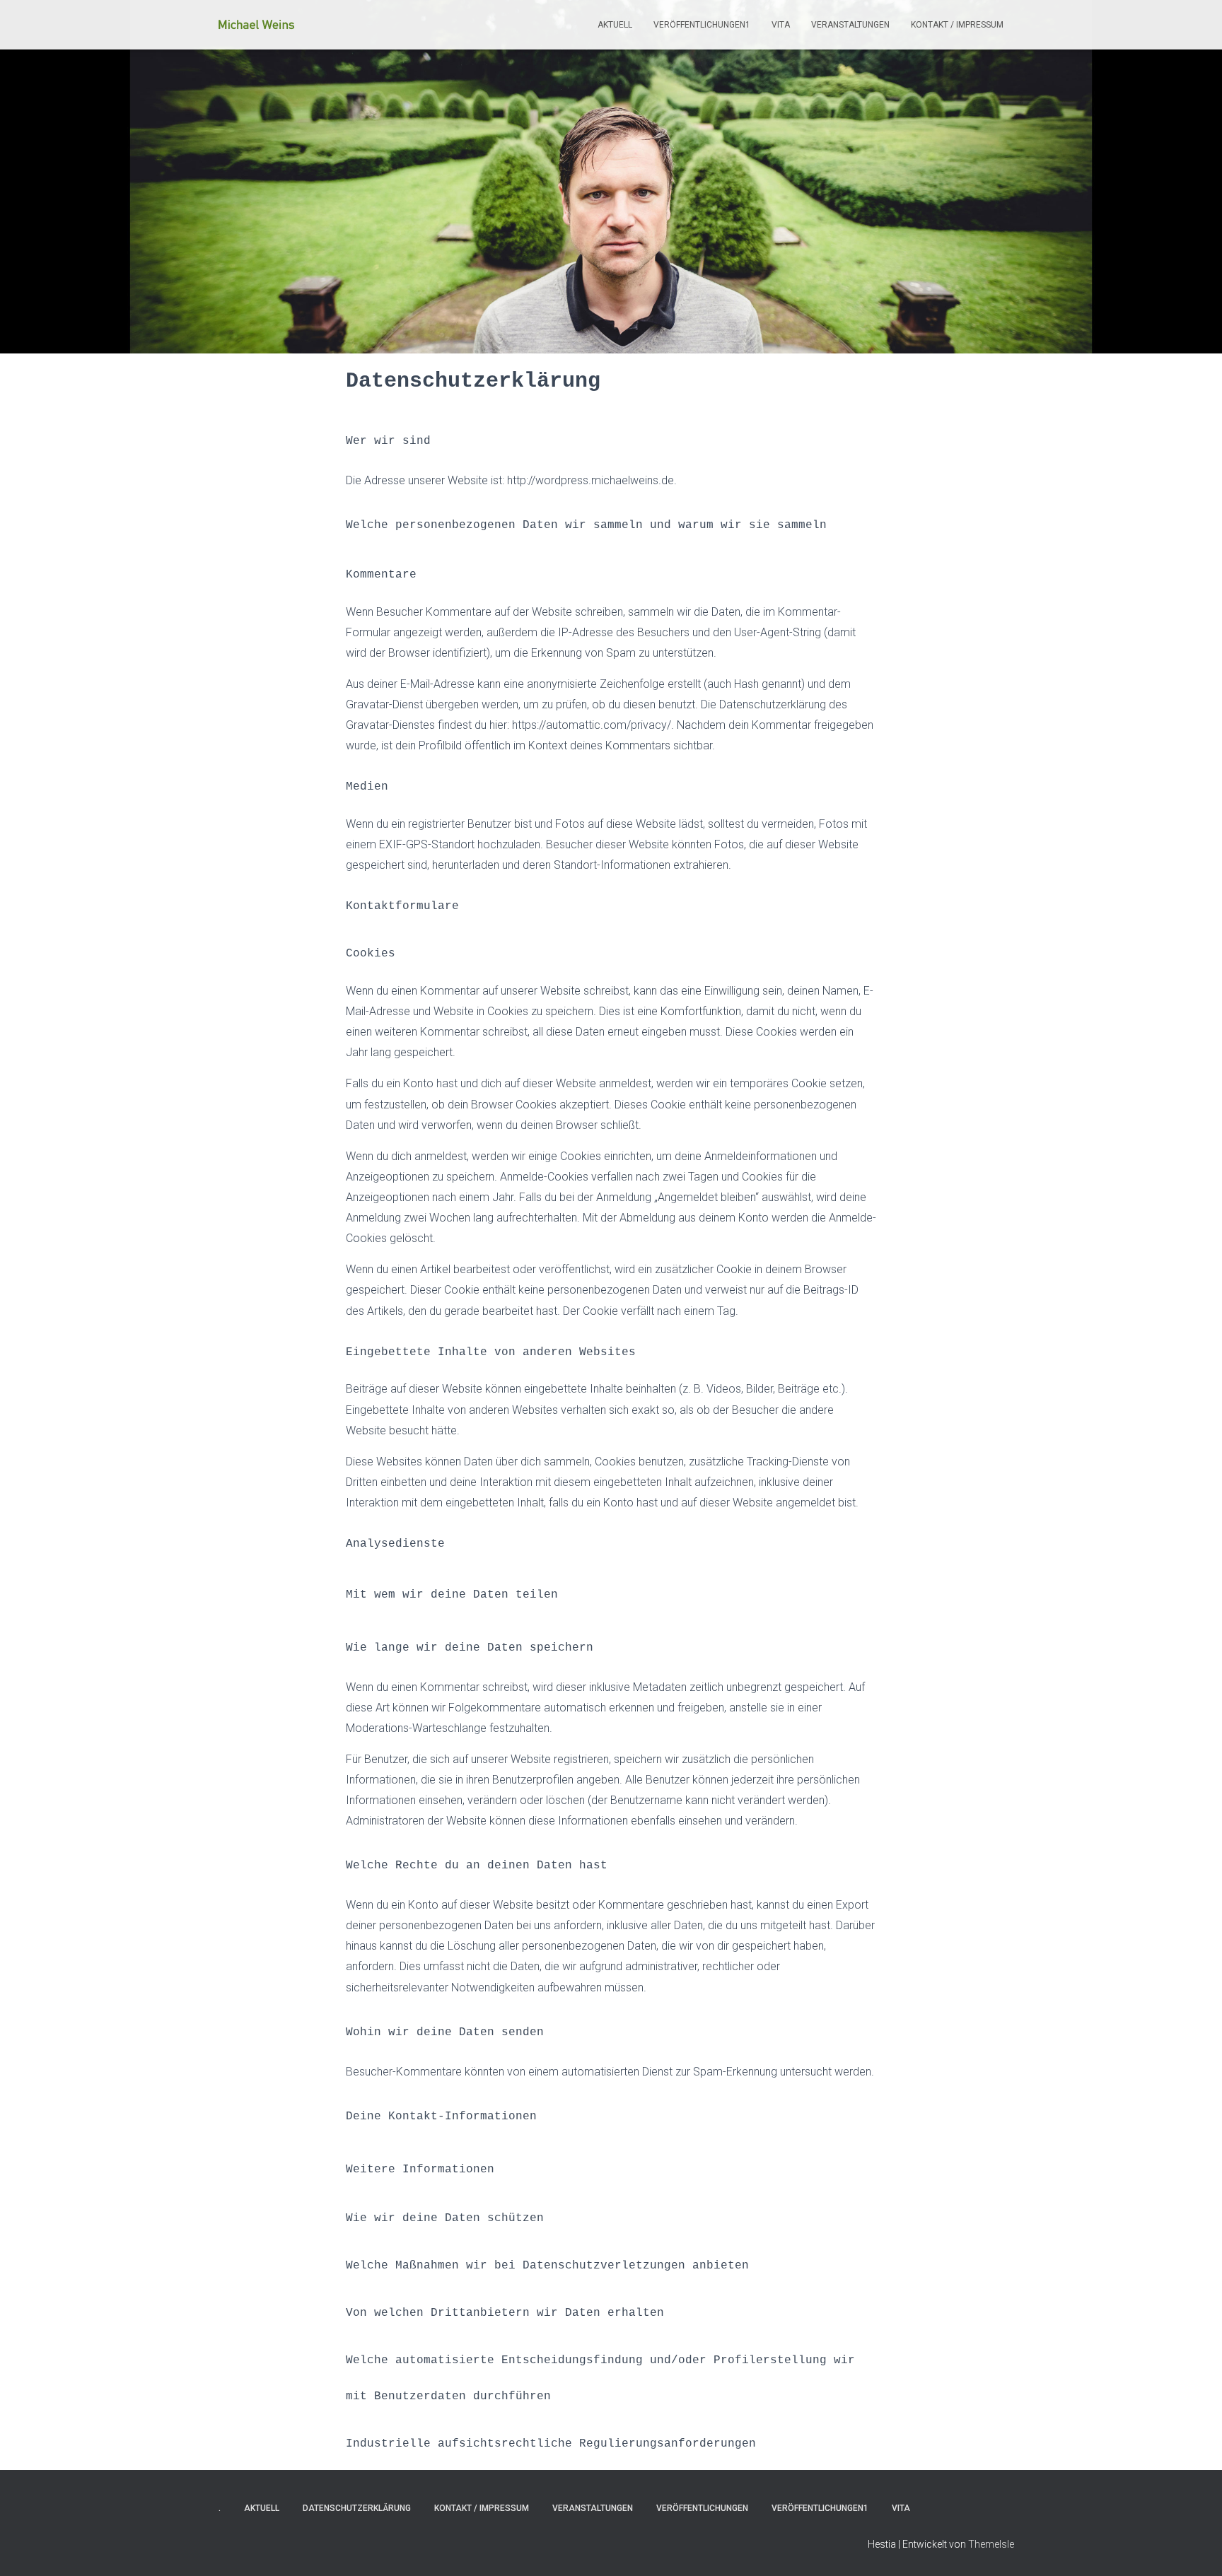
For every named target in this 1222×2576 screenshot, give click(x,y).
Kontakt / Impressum (957, 25)
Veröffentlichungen (702, 2508)
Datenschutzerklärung (357, 2508)
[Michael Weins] (256, 25)
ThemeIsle (991, 2544)
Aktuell (615, 25)
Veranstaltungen (850, 25)
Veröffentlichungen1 (702, 25)
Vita (781, 25)
